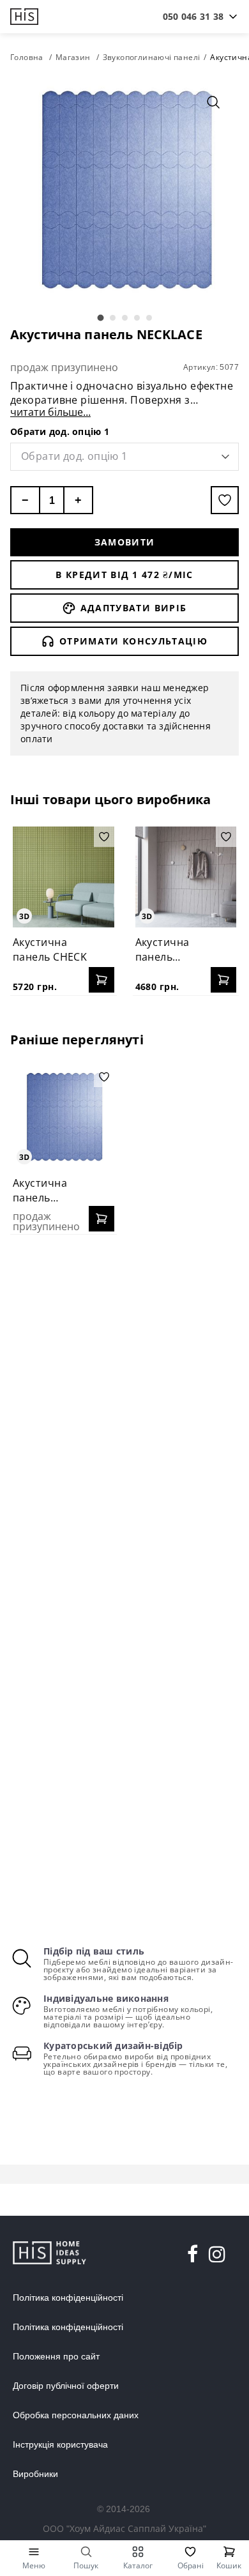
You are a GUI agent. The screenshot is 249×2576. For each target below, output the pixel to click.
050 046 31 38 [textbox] (193, 16)
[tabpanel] (124, 191)
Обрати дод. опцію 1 (60, 431)
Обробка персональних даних (76, 2415)
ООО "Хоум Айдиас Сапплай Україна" (124, 2528)
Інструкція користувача (60, 2444)
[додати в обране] (225, 500)
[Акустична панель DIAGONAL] (186, 877)
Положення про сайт (56, 2356)
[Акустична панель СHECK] (64, 877)
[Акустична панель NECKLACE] (64, 1117)
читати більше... (50, 412)
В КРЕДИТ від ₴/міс (124, 575)
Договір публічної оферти (66, 2386)
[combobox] (193, 17)
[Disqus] (124, 1409)
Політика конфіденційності (68, 2298)
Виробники (35, 2474)
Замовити (125, 542)
